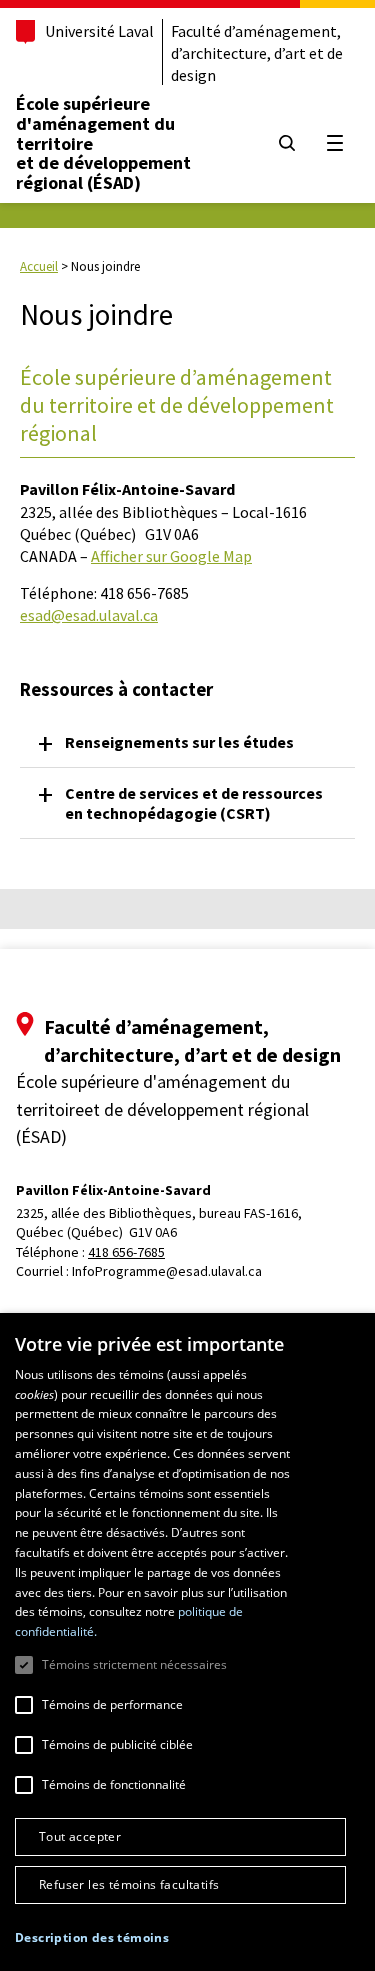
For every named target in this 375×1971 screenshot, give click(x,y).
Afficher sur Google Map (171, 556)
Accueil (39, 266)
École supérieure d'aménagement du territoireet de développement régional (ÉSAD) (103, 143)
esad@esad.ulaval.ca (89, 615)
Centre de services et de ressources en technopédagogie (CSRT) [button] (194, 803)
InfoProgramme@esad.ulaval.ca (167, 1271)
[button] (92, 1937)
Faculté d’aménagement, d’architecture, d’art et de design (257, 53)
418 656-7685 (126, 1252)
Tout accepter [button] (80, 1836)
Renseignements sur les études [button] (179, 742)
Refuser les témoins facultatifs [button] (129, 1884)
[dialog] (187, 1642)
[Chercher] (287, 143)
